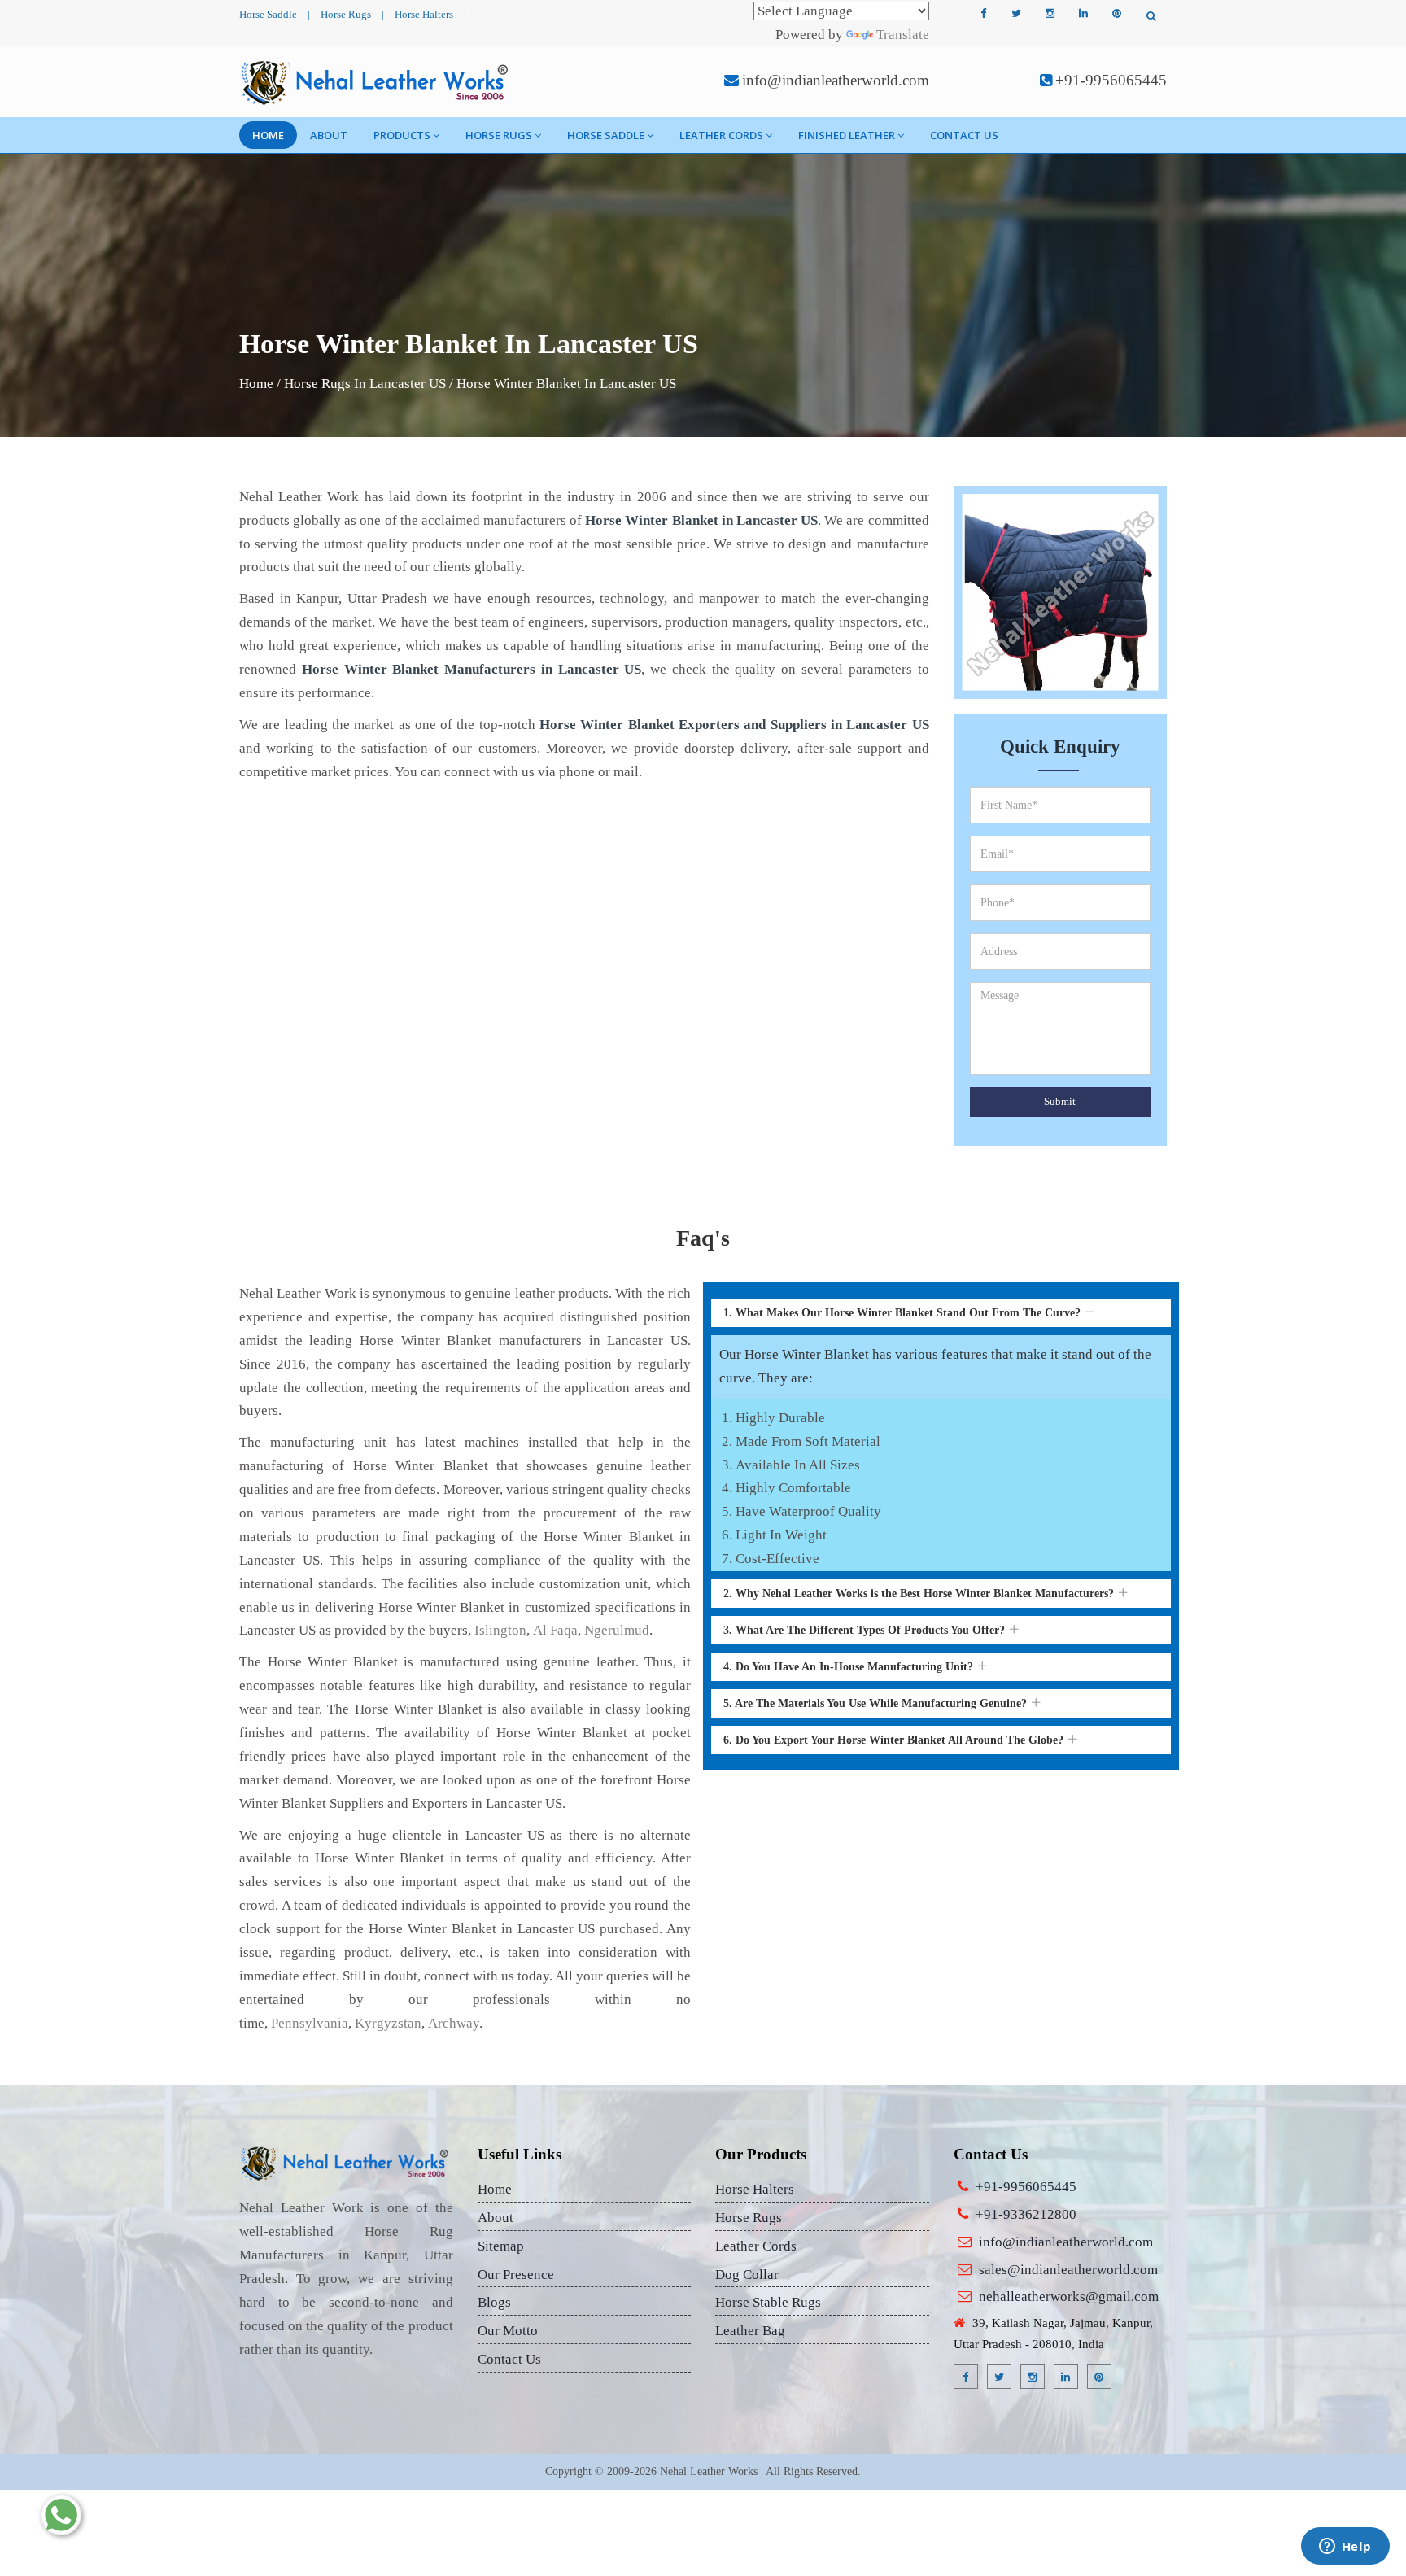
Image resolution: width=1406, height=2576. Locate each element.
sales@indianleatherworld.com (1068, 2270)
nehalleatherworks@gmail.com (1069, 2297)
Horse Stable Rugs (768, 2302)
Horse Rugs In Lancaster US (365, 384)
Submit (1060, 1101)
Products (402, 135)
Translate (903, 35)
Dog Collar (747, 2275)
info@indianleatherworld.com (836, 80)
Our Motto (508, 2331)
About (329, 135)
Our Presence (516, 2275)
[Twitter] (1016, 14)
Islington (500, 1630)
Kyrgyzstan (388, 2023)
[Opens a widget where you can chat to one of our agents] (1345, 2548)
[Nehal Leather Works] (376, 82)
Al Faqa (555, 1630)
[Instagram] (1050, 14)
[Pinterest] (1116, 14)
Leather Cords (721, 135)
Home (268, 135)
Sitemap (501, 2246)
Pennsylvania (310, 2023)
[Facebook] (983, 14)
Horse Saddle (268, 14)
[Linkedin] (1083, 14)
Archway (454, 2023)
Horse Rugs (346, 14)
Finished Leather (847, 135)
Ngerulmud (617, 1630)
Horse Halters (424, 14)
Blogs (494, 2302)
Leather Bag (750, 2331)
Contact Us (964, 135)
